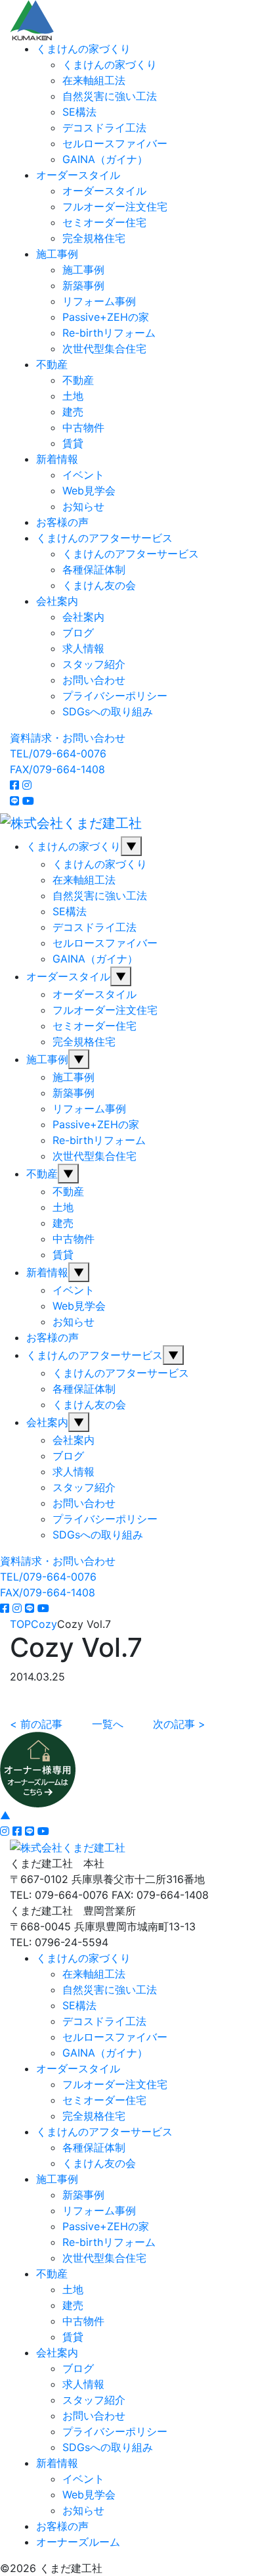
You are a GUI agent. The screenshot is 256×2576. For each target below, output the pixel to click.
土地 (73, 396)
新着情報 (57, 459)
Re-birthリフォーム (109, 333)
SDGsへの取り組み (108, 711)
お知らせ (83, 506)
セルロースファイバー (115, 143)
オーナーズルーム (78, 2542)
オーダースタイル (78, 175)
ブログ (78, 632)
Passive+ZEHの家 (106, 317)
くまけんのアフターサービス (104, 538)
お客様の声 (62, 522)
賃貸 (73, 443)
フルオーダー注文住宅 (115, 206)
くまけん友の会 (99, 585)
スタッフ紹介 (94, 664)
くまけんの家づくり (83, 49)
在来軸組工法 (94, 80)
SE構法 (79, 112)
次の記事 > (179, 1724)
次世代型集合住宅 (104, 348)
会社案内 (57, 601)
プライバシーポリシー (115, 696)
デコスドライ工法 (104, 128)
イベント (83, 475)
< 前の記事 (36, 1724)
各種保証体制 (94, 569)
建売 (73, 412)
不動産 (52, 364)
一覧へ (108, 1724)
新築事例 (83, 285)
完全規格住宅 (94, 238)
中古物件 (83, 427)
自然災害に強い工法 (110, 96)
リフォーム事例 (99, 301)
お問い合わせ (94, 680)
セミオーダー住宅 (104, 222)
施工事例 (57, 254)
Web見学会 (89, 490)
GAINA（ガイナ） (105, 159)
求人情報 (83, 648)
